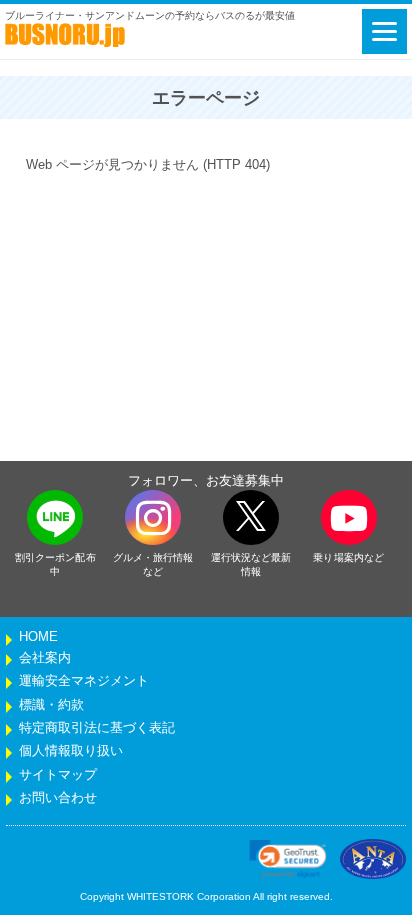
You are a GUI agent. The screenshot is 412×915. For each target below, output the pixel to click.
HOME (38, 637)
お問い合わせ (58, 798)
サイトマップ (58, 775)
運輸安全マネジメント (84, 681)
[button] (288, 859)
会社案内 (45, 658)
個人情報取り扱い (71, 751)
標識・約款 (51, 705)
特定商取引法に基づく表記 (97, 728)
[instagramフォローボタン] (153, 517)
